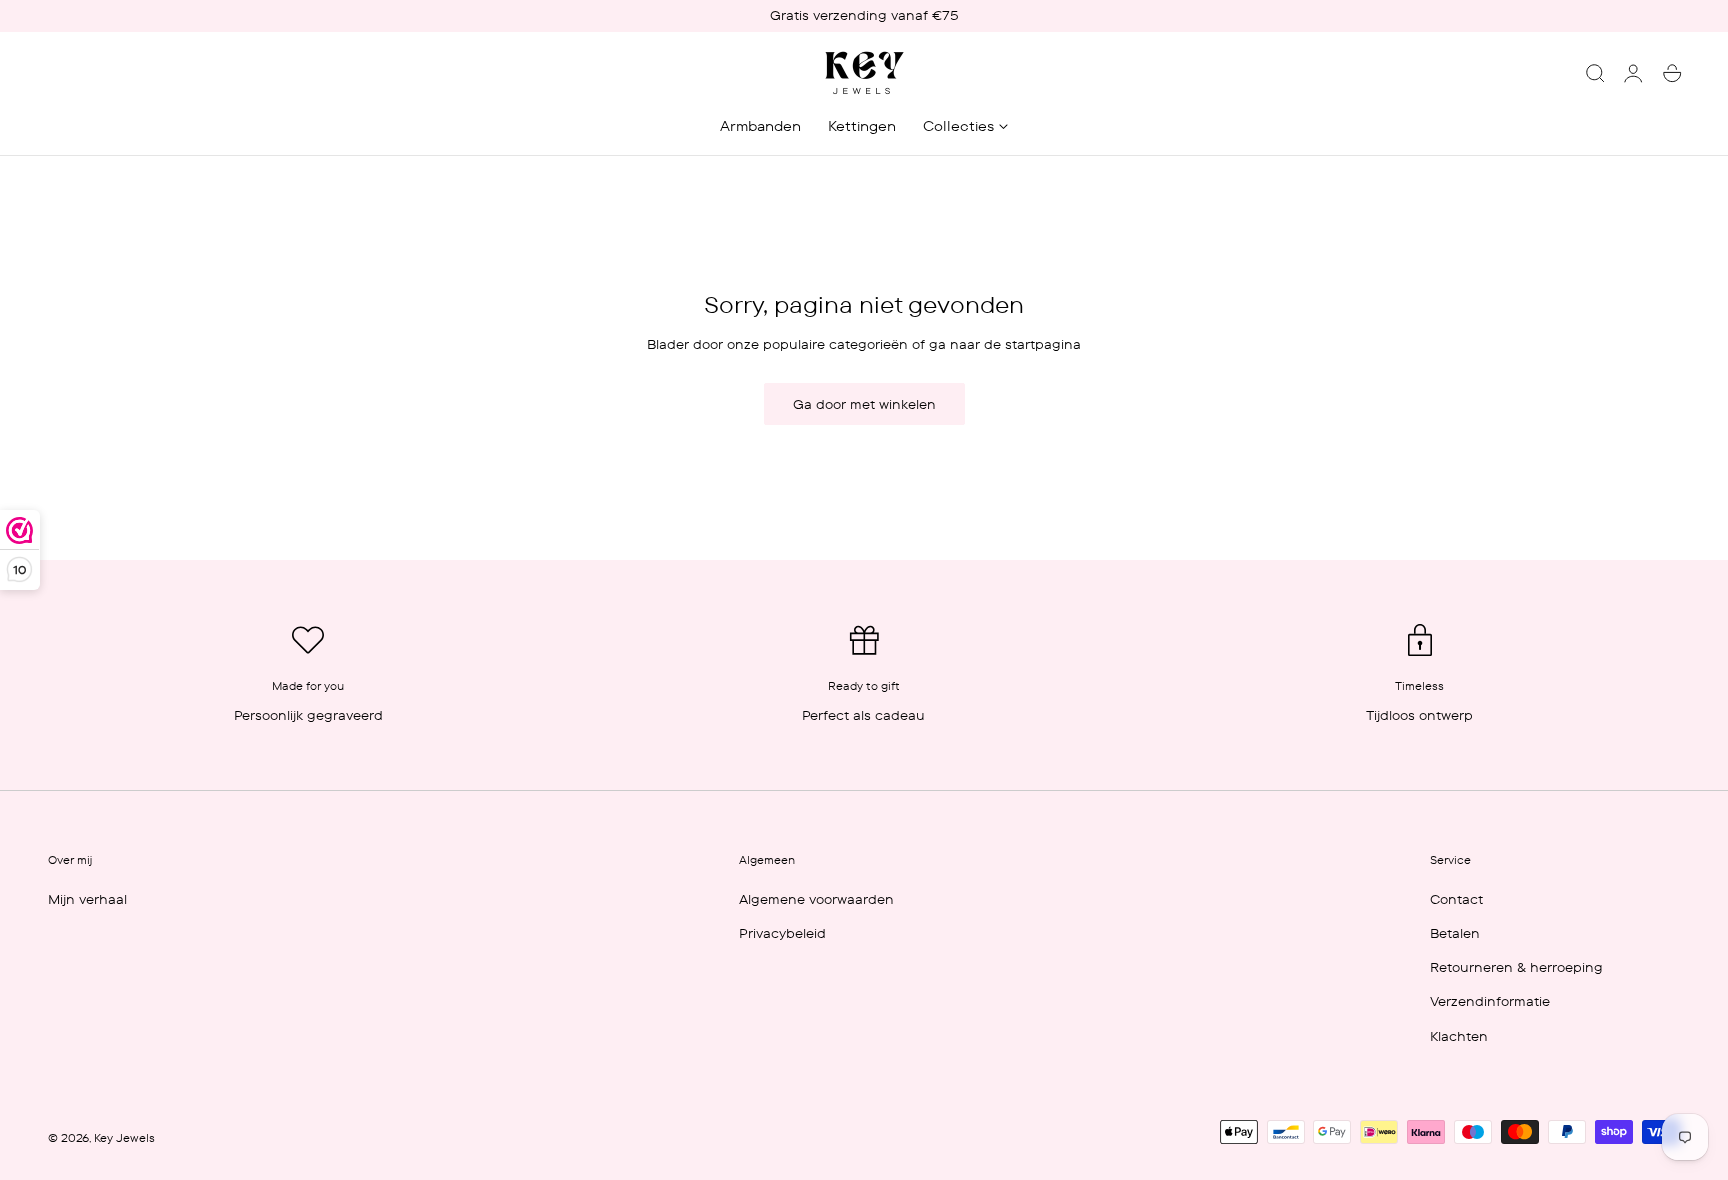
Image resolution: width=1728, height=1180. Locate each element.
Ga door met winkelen (864, 404)
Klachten (1459, 1035)
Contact (1456, 899)
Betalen (1455, 933)
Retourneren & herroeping (1516, 967)
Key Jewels (124, 1138)
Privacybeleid (782, 933)
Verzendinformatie (1490, 1001)
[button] (1595, 73)
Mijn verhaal (87, 899)
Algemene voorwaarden (816, 899)
